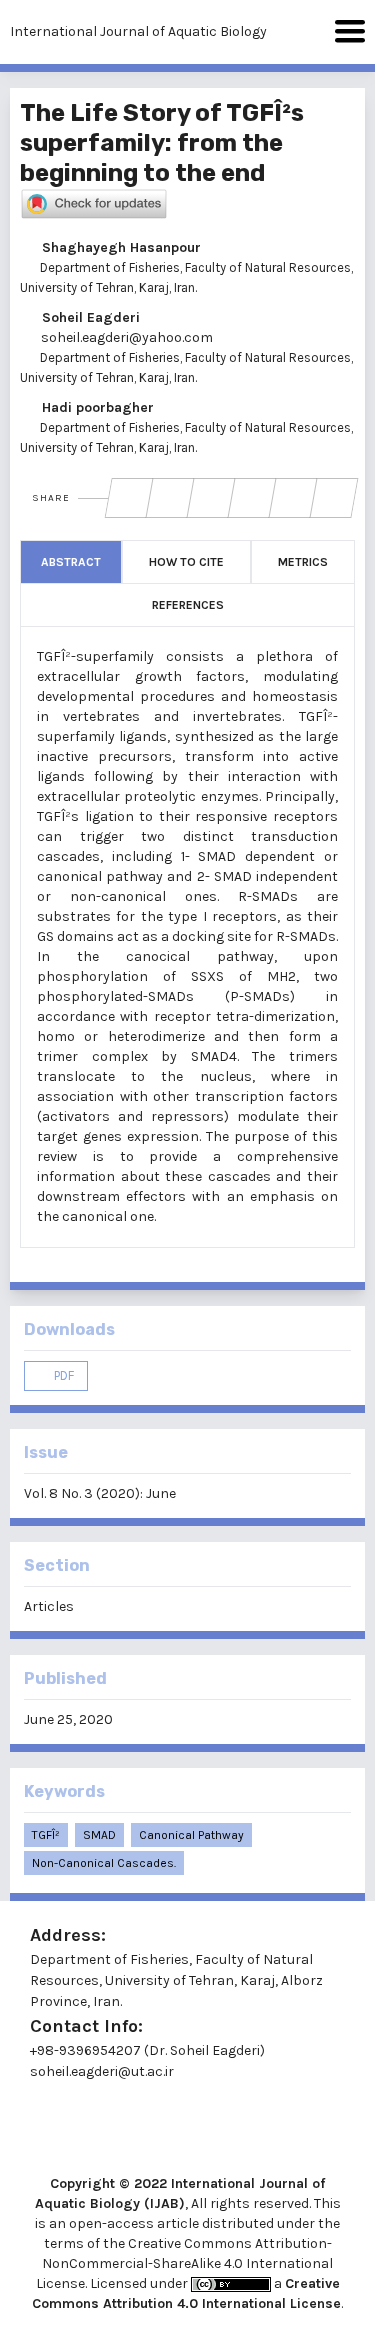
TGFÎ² (46, 1835)
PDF (62, 1375)
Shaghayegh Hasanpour (119, 247)
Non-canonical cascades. (104, 1863)
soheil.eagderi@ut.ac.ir (102, 2071)
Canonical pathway (191, 1835)
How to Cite (186, 562)
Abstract (71, 562)
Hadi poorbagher (96, 407)
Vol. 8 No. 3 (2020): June (100, 1493)
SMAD (99, 1835)
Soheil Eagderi (89, 317)
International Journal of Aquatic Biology (138, 31)
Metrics (303, 562)
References (188, 605)
